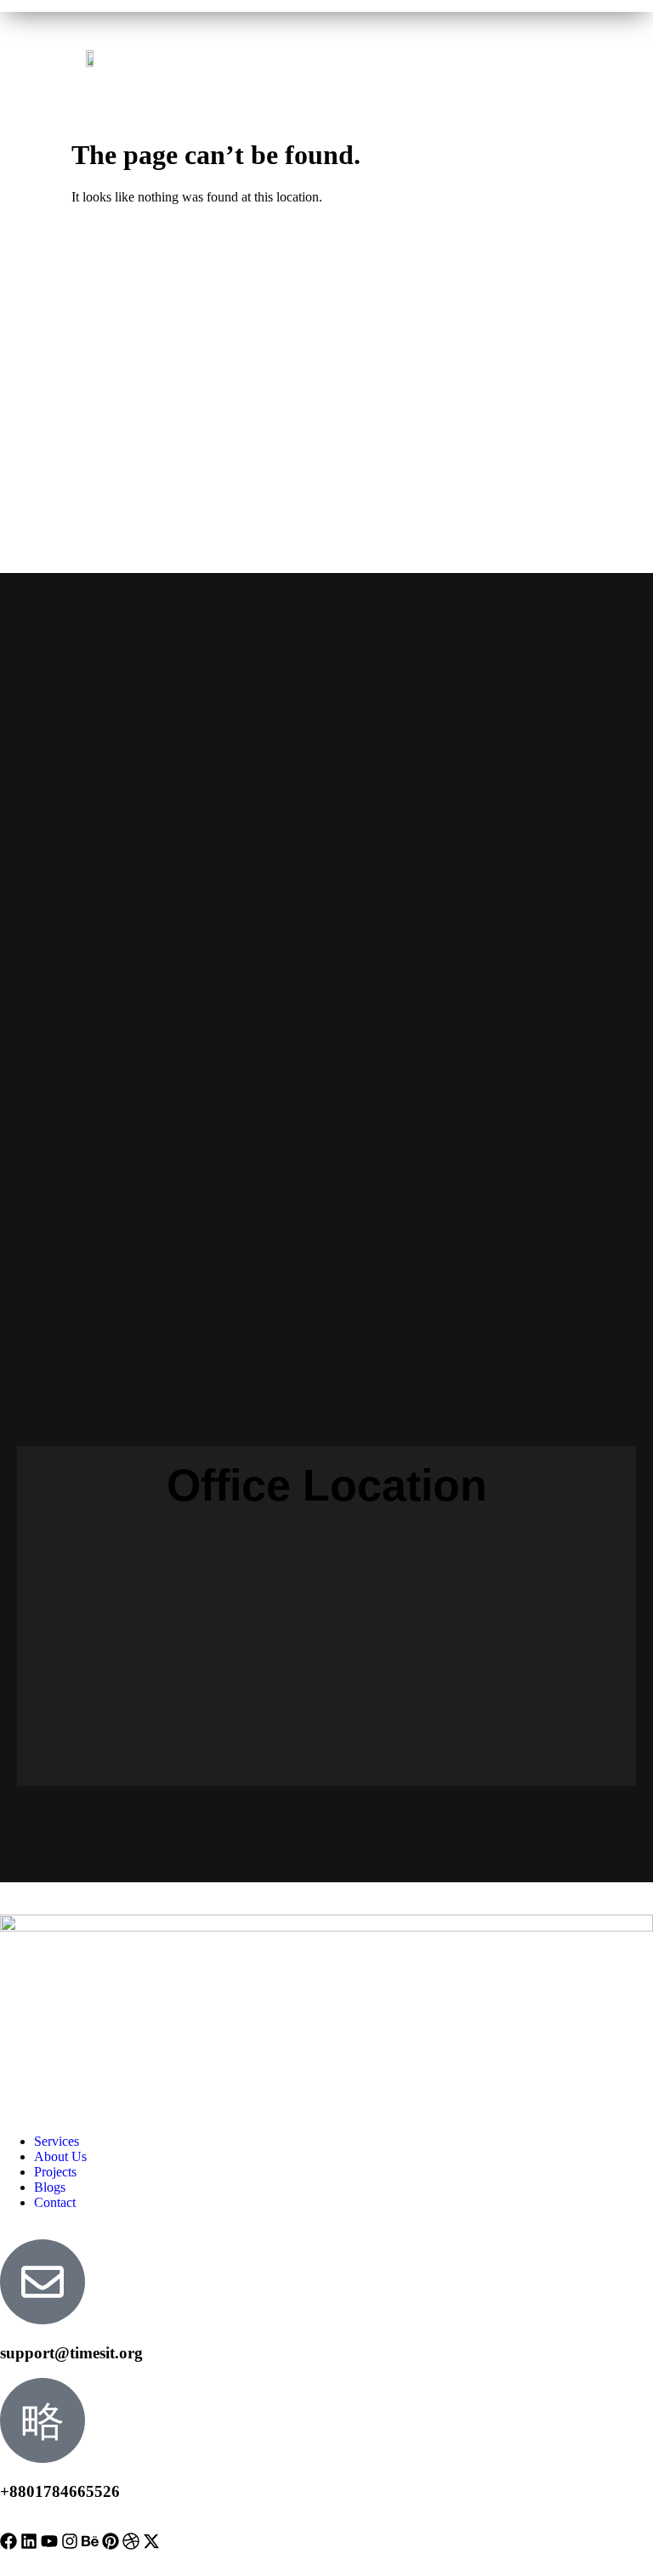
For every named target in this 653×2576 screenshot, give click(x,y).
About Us (60, 2156)
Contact (55, 2202)
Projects (55, 2172)
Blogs (50, 2187)
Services (57, 2141)
